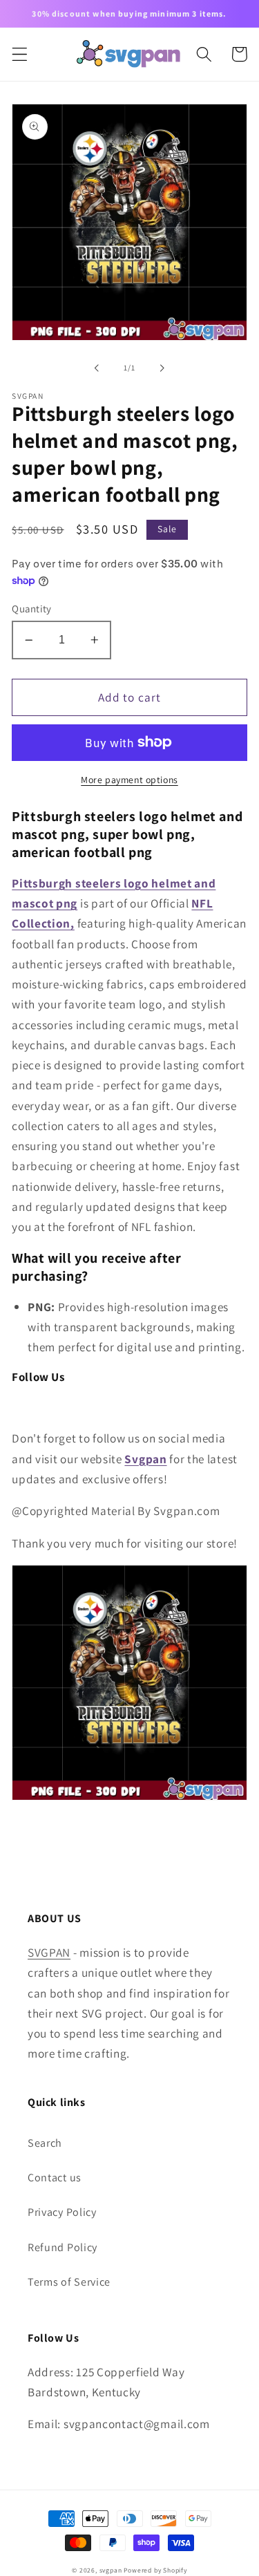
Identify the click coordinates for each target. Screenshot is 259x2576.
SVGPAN (49, 1952)
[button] (20, 54)
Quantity (32, 609)
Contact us (55, 2178)
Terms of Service (69, 2282)
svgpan (111, 2570)
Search (45, 2143)
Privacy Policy (62, 2212)
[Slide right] (162, 368)
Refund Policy (63, 2247)
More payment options (129, 780)
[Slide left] (97, 368)
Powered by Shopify (155, 2570)
